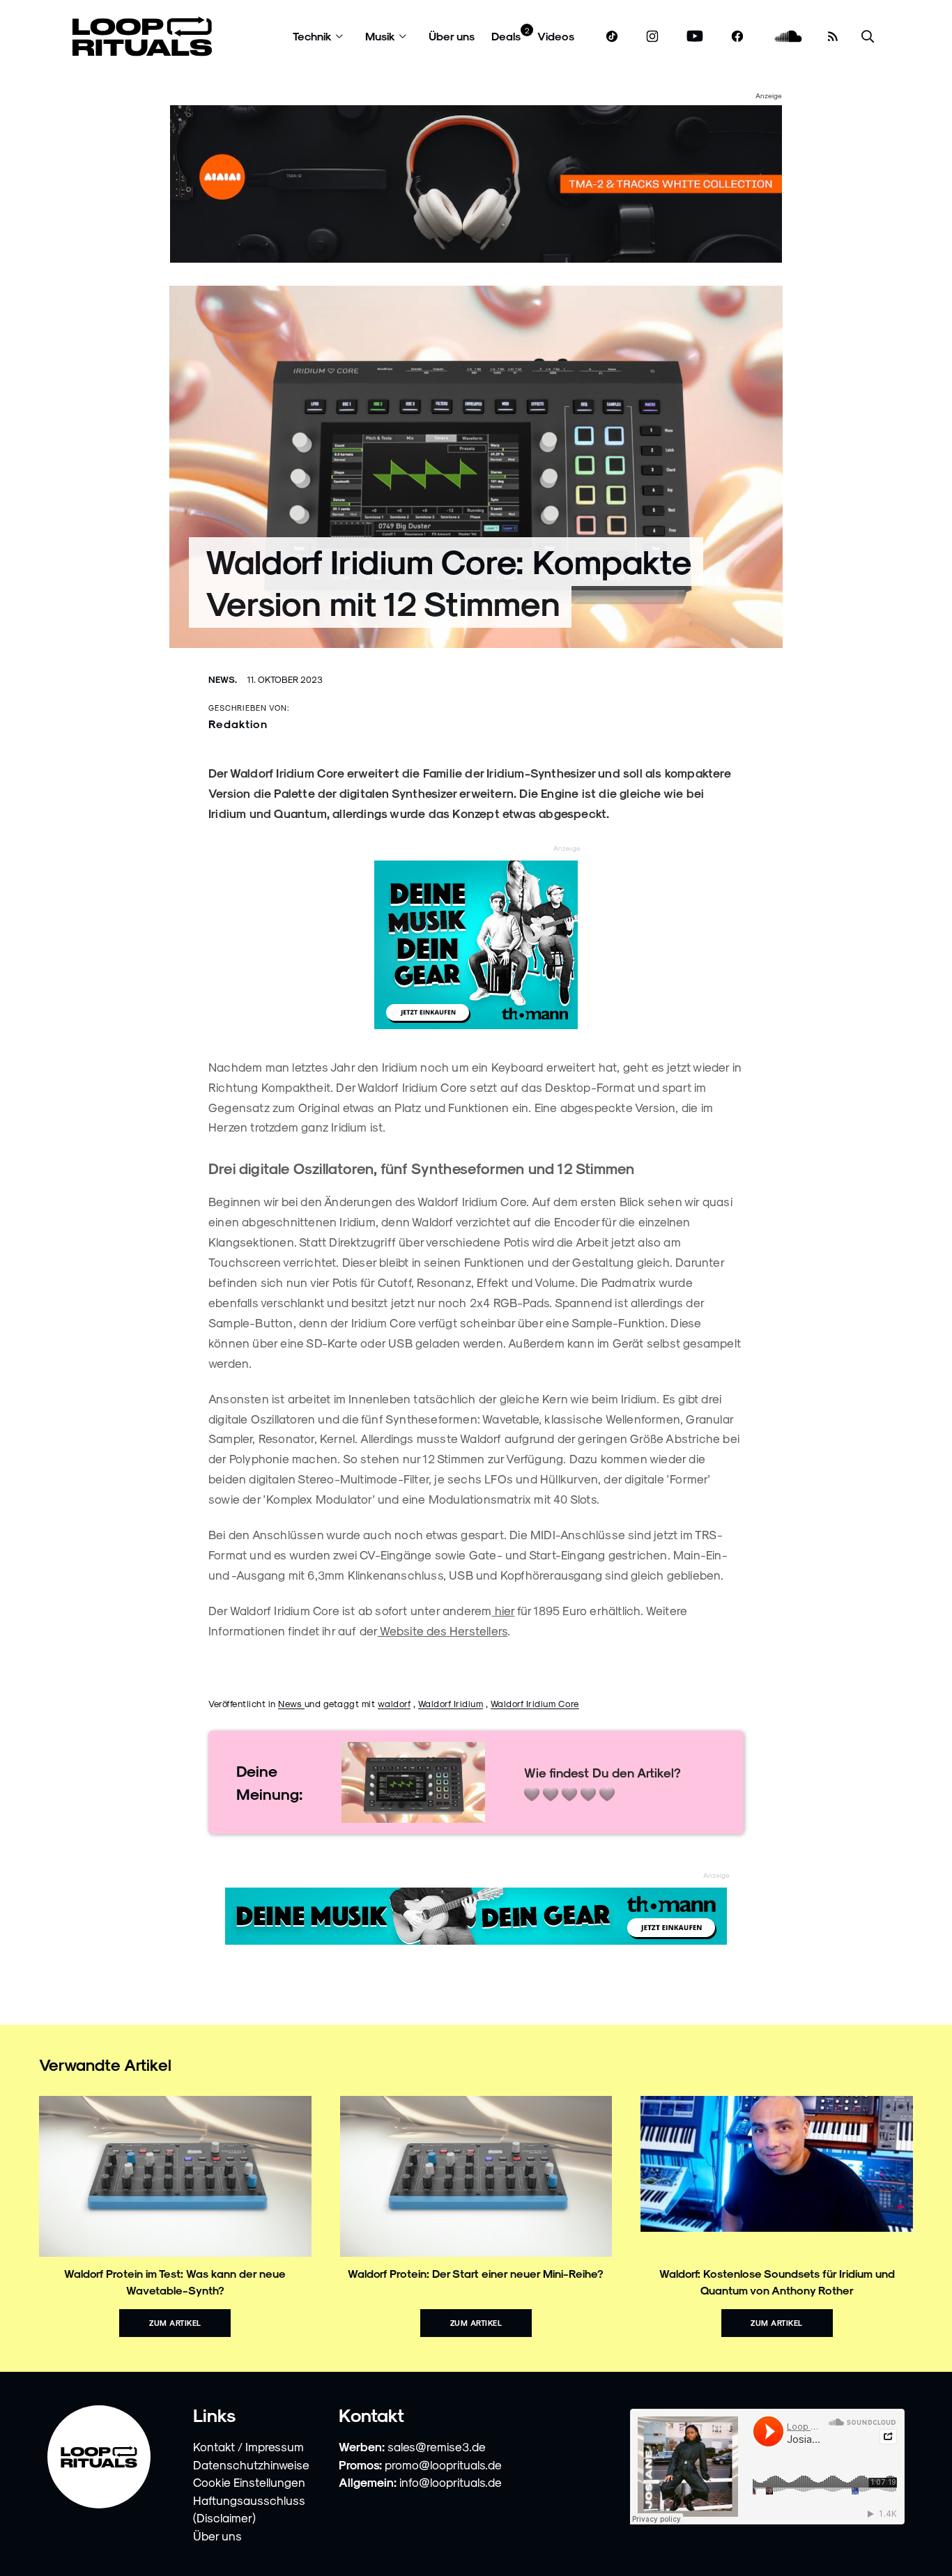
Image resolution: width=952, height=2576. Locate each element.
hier (503, 1610)
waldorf (394, 1703)
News (291, 1703)
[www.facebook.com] (737, 37)
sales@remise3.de (437, 2446)
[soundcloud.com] (789, 37)
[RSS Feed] (833, 36)
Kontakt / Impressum (248, 2446)
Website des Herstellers (442, 1630)
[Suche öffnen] (868, 37)
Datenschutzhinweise (251, 2465)
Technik (312, 36)
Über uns (452, 36)
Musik (380, 36)
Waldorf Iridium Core (535, 1703)
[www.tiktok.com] (612, 36)
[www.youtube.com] (695, 37)
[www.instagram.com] (652, 37)
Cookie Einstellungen (249, 2482)
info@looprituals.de (451, 2482)
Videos (556, 36)
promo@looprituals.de (443, 2465)
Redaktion (238, 724)
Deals (506, 36)
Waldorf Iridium (451, 1703)
